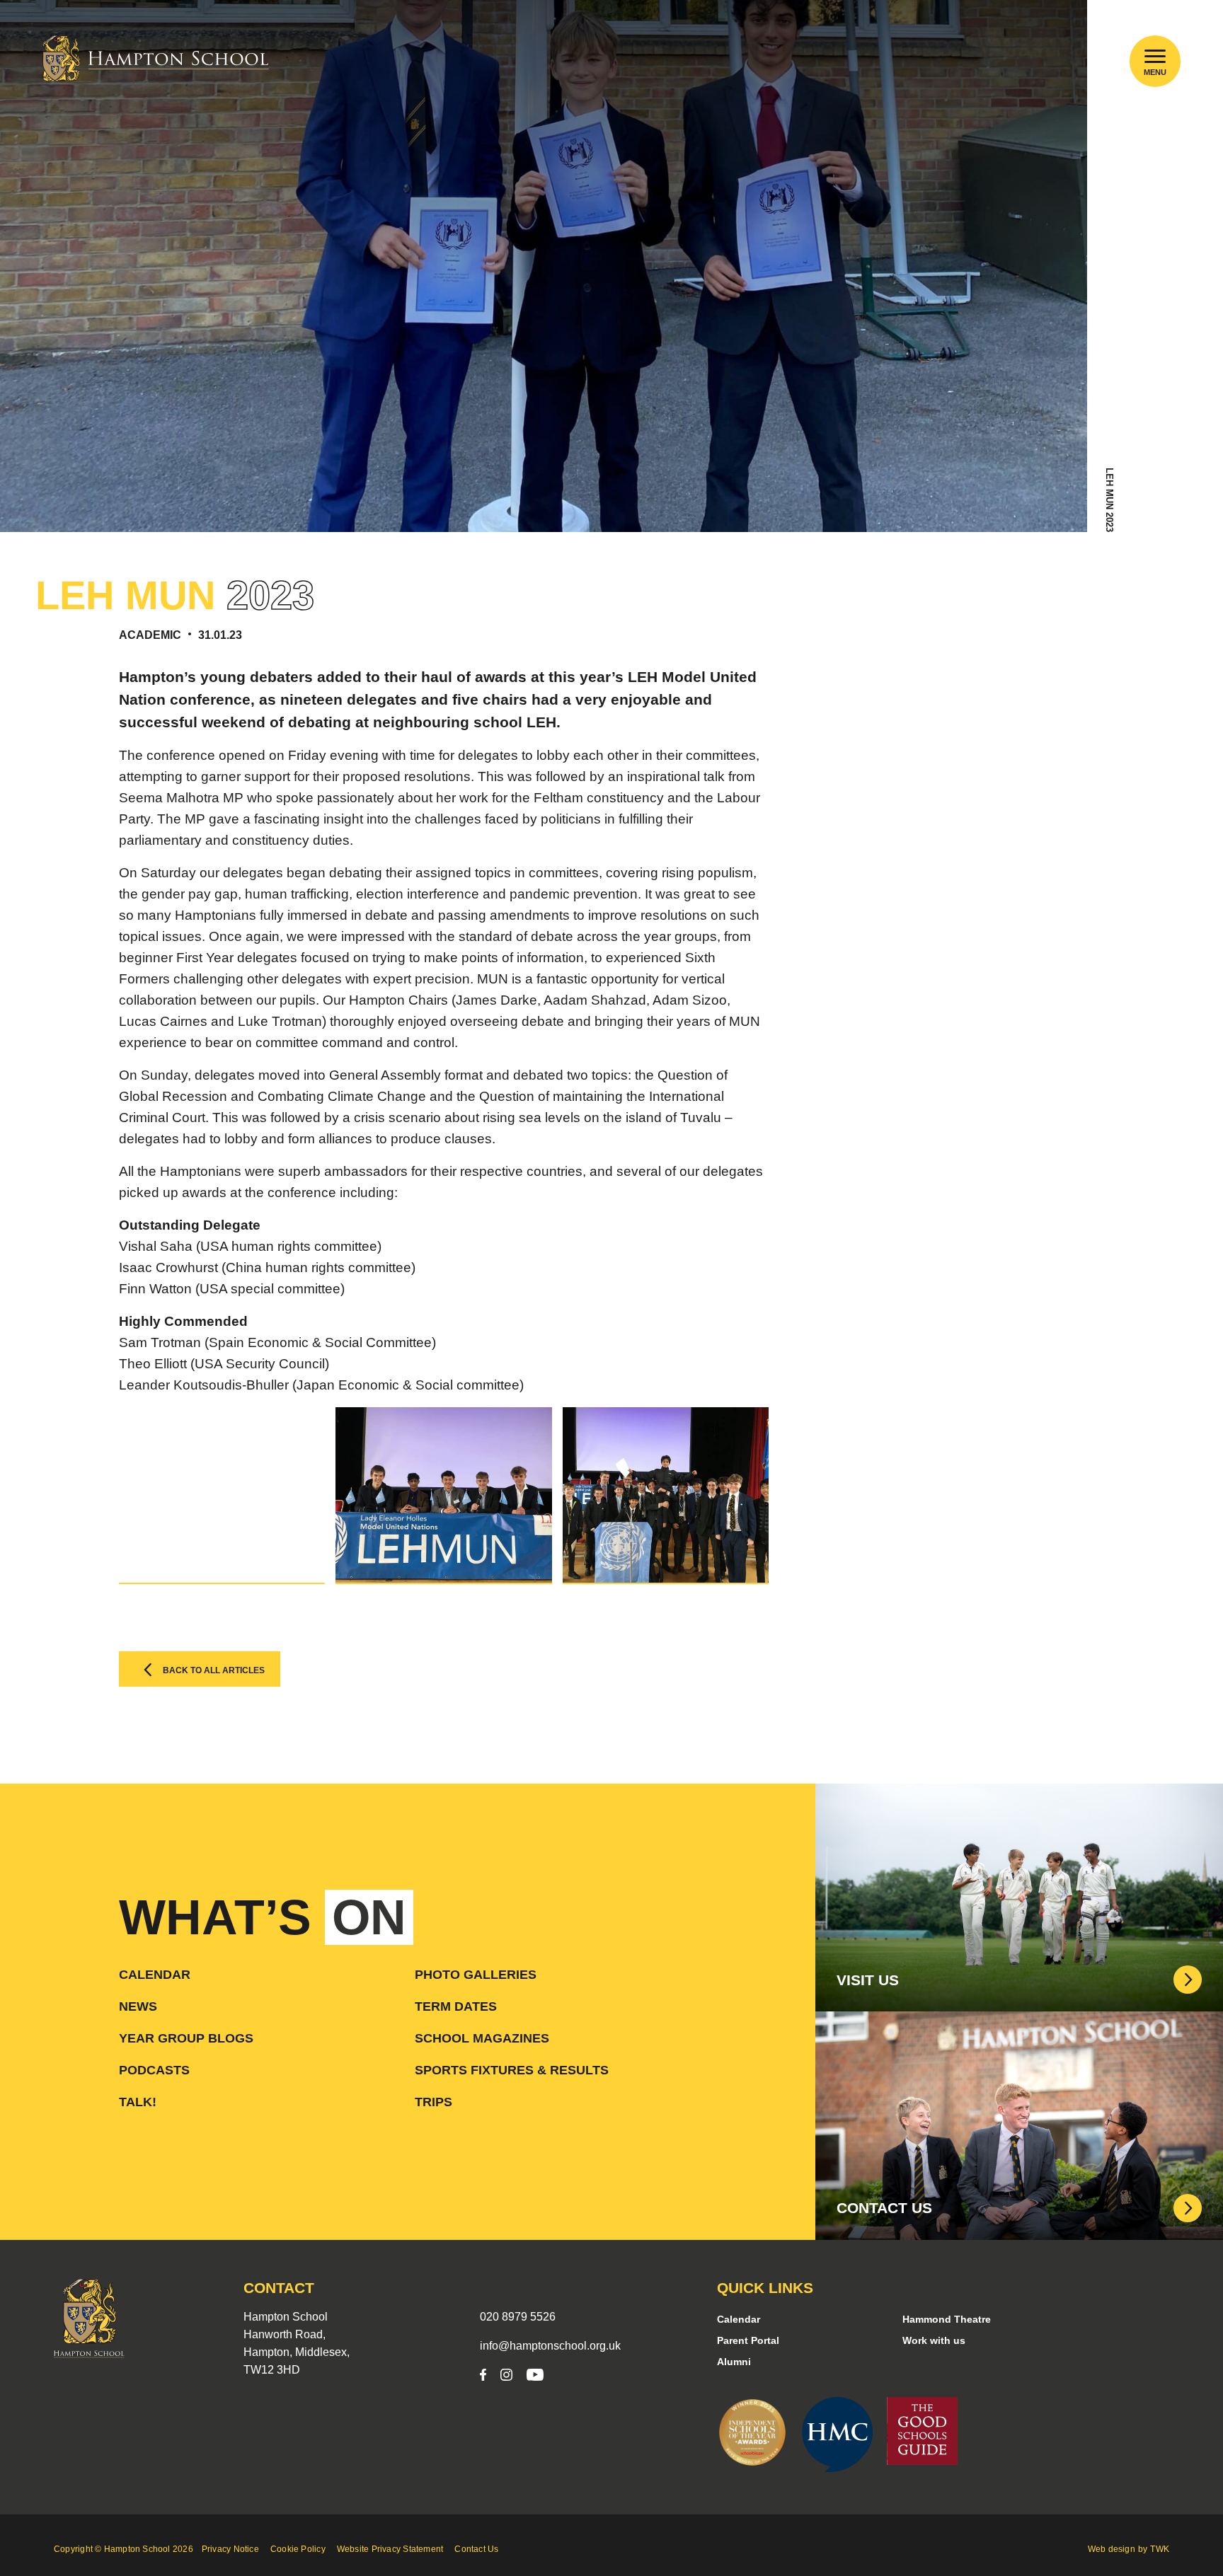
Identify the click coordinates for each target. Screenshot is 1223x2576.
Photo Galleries (476, 1975)
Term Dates (456, 2006)
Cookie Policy (298, 2549)
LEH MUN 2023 (1109, 500)
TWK (1160, 2549)
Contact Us (476, 2549)
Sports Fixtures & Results (512, 2070)
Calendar (155, 1975)
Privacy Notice (230, 2549)
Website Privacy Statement (390, 2549)
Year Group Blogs (186, 2038)
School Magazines (482, 2038)
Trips (433, 2102)
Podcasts (154, 2070)
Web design (1112, 2549)
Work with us (934, 2340)
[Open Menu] (1155, 56)
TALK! (138, 2102)
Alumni (734, 2362)
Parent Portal (748, 2340)
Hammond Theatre (947, 2319)
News (138, 2006)
